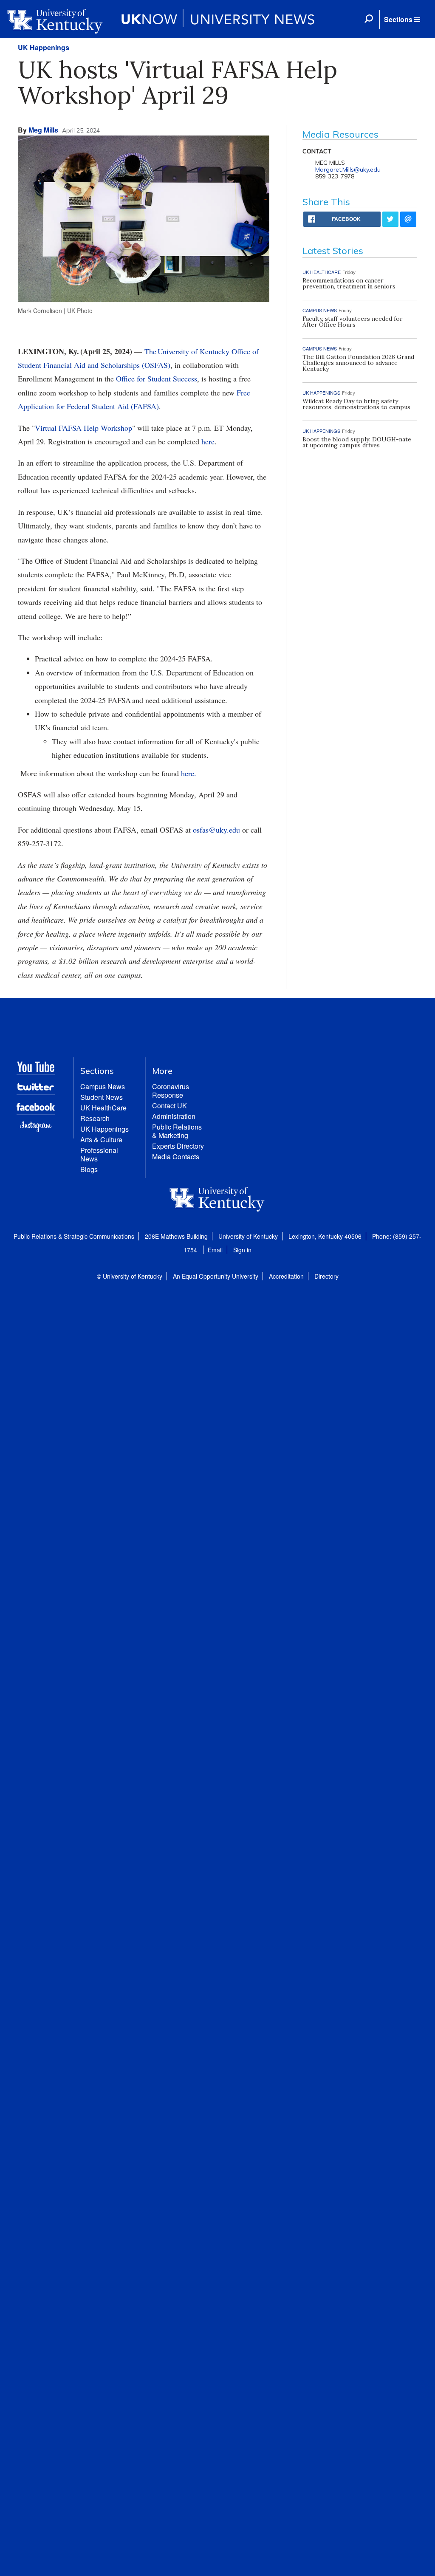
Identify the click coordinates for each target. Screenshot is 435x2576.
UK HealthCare (103, 1108)
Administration (174, 1116)
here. (189, 773)
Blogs (89, 1169)
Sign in (242, 1250)
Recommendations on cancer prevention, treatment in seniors (349, 283)
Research (95, 1118)
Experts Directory (178, 1146)
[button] (402, 20)
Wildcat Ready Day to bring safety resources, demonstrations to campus (356, 404)
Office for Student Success (157, 378)
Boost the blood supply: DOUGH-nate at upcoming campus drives (357, 442)
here (208, 441)
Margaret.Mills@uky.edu (348, 169)
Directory (326, 1276)
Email (215, 1250)
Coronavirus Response (171, 1091)
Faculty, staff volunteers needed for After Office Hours (353, 322)
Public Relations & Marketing (177, 1131)
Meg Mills (43, 130)
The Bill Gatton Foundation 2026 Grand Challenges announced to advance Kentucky (358, 363)
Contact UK (169, 1106)
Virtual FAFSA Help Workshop (83, 428)
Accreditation (286, 1276)
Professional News (99, 1154)
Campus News (103, 1086)
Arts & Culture (101, 1140)
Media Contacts (176, 1157)
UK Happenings (44, 47)
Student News (102, 1097)
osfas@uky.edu (216, 830)
